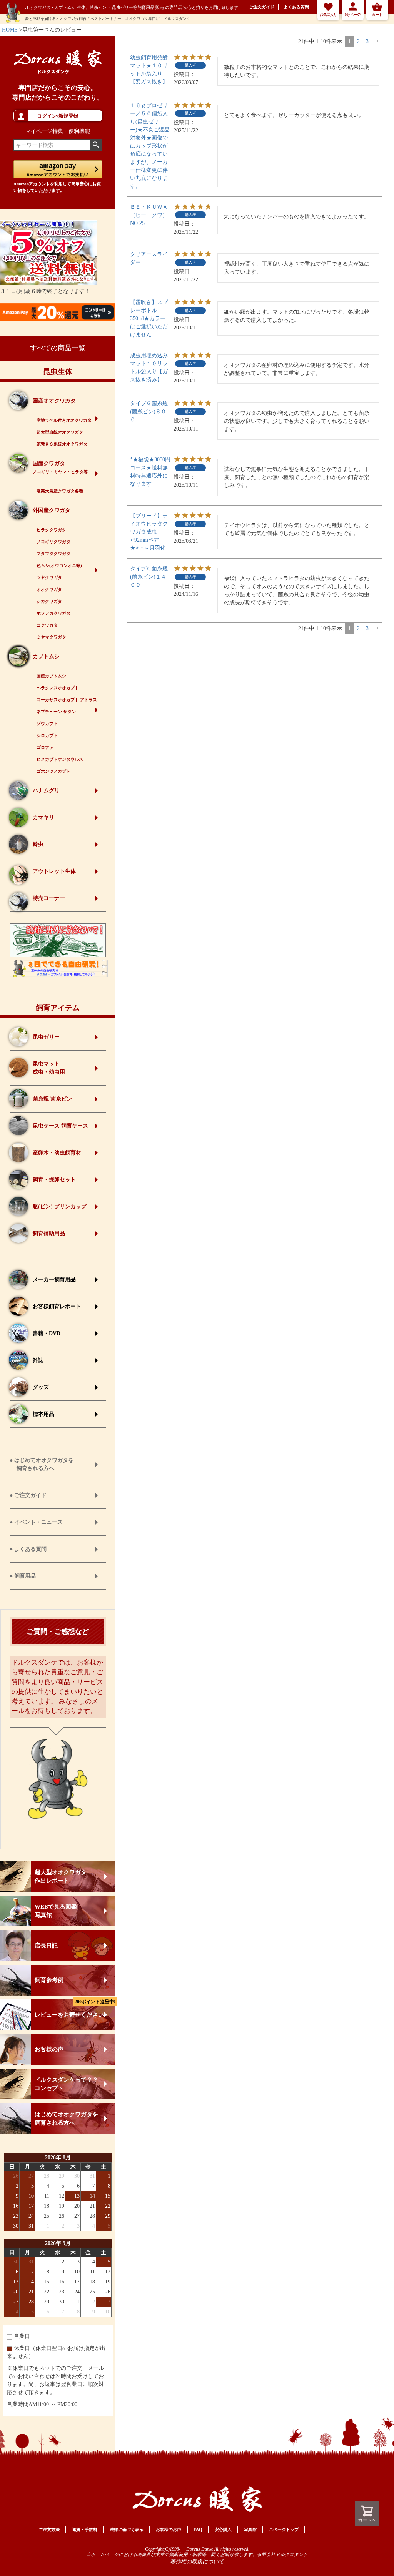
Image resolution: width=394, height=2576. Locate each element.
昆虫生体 (58, 372)
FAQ (198, 2529)
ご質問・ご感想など (58, 1631)
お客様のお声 (169, 2529)
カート (377, 15)
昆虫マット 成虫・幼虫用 (49, 1068)
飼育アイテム (58, 1008)
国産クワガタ (60, 467)
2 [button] (358, 41)
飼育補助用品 (49, 1233)
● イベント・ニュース (36, 1522)
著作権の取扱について (197, 2562)
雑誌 (38, 1360)
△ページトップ (284, 2529)
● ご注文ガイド (28, 1495)
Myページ (353, 15)
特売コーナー (49, 898)
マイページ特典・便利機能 (58, 131)
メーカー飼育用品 (54, 1280)
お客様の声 (49, 2049)
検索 (96, 145)
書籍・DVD (47, 1333)
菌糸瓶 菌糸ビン (52, 1099)
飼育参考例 (49, 1980)
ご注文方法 (49, 2529)
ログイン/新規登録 (58, 116)
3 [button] (367, 41)
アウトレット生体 (54, 871)
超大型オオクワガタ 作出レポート (61, 1876)
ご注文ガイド (262, 7)
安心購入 (223, 2529)
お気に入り (328, 15)
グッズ (41, 1387)
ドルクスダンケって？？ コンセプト (66, 2084)
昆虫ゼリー (46, 1037)
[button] (377, 41)
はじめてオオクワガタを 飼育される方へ (66, 2119)
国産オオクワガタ (54, 401)
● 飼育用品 (23, 1576)
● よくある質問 (28, 1549)
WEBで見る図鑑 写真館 (56, 1911)
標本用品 (43, 1414)
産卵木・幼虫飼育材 (57, 1153)
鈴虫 (38, 844)
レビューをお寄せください (75, 2009)
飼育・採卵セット (54, 1180)
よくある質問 (296, 7)
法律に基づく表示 (127, 2529)
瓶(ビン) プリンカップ (60, 1207)
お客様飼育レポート (57, 1306)
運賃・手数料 (85, 2529)
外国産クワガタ (52, 510)
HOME (10, 30)
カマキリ (43, 817)
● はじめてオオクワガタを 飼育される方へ (42, 1464)
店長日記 (46, 1946)
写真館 (250, 2529)
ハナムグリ (46, 791)
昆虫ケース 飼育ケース (60, 1126)
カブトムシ (46, 656)
